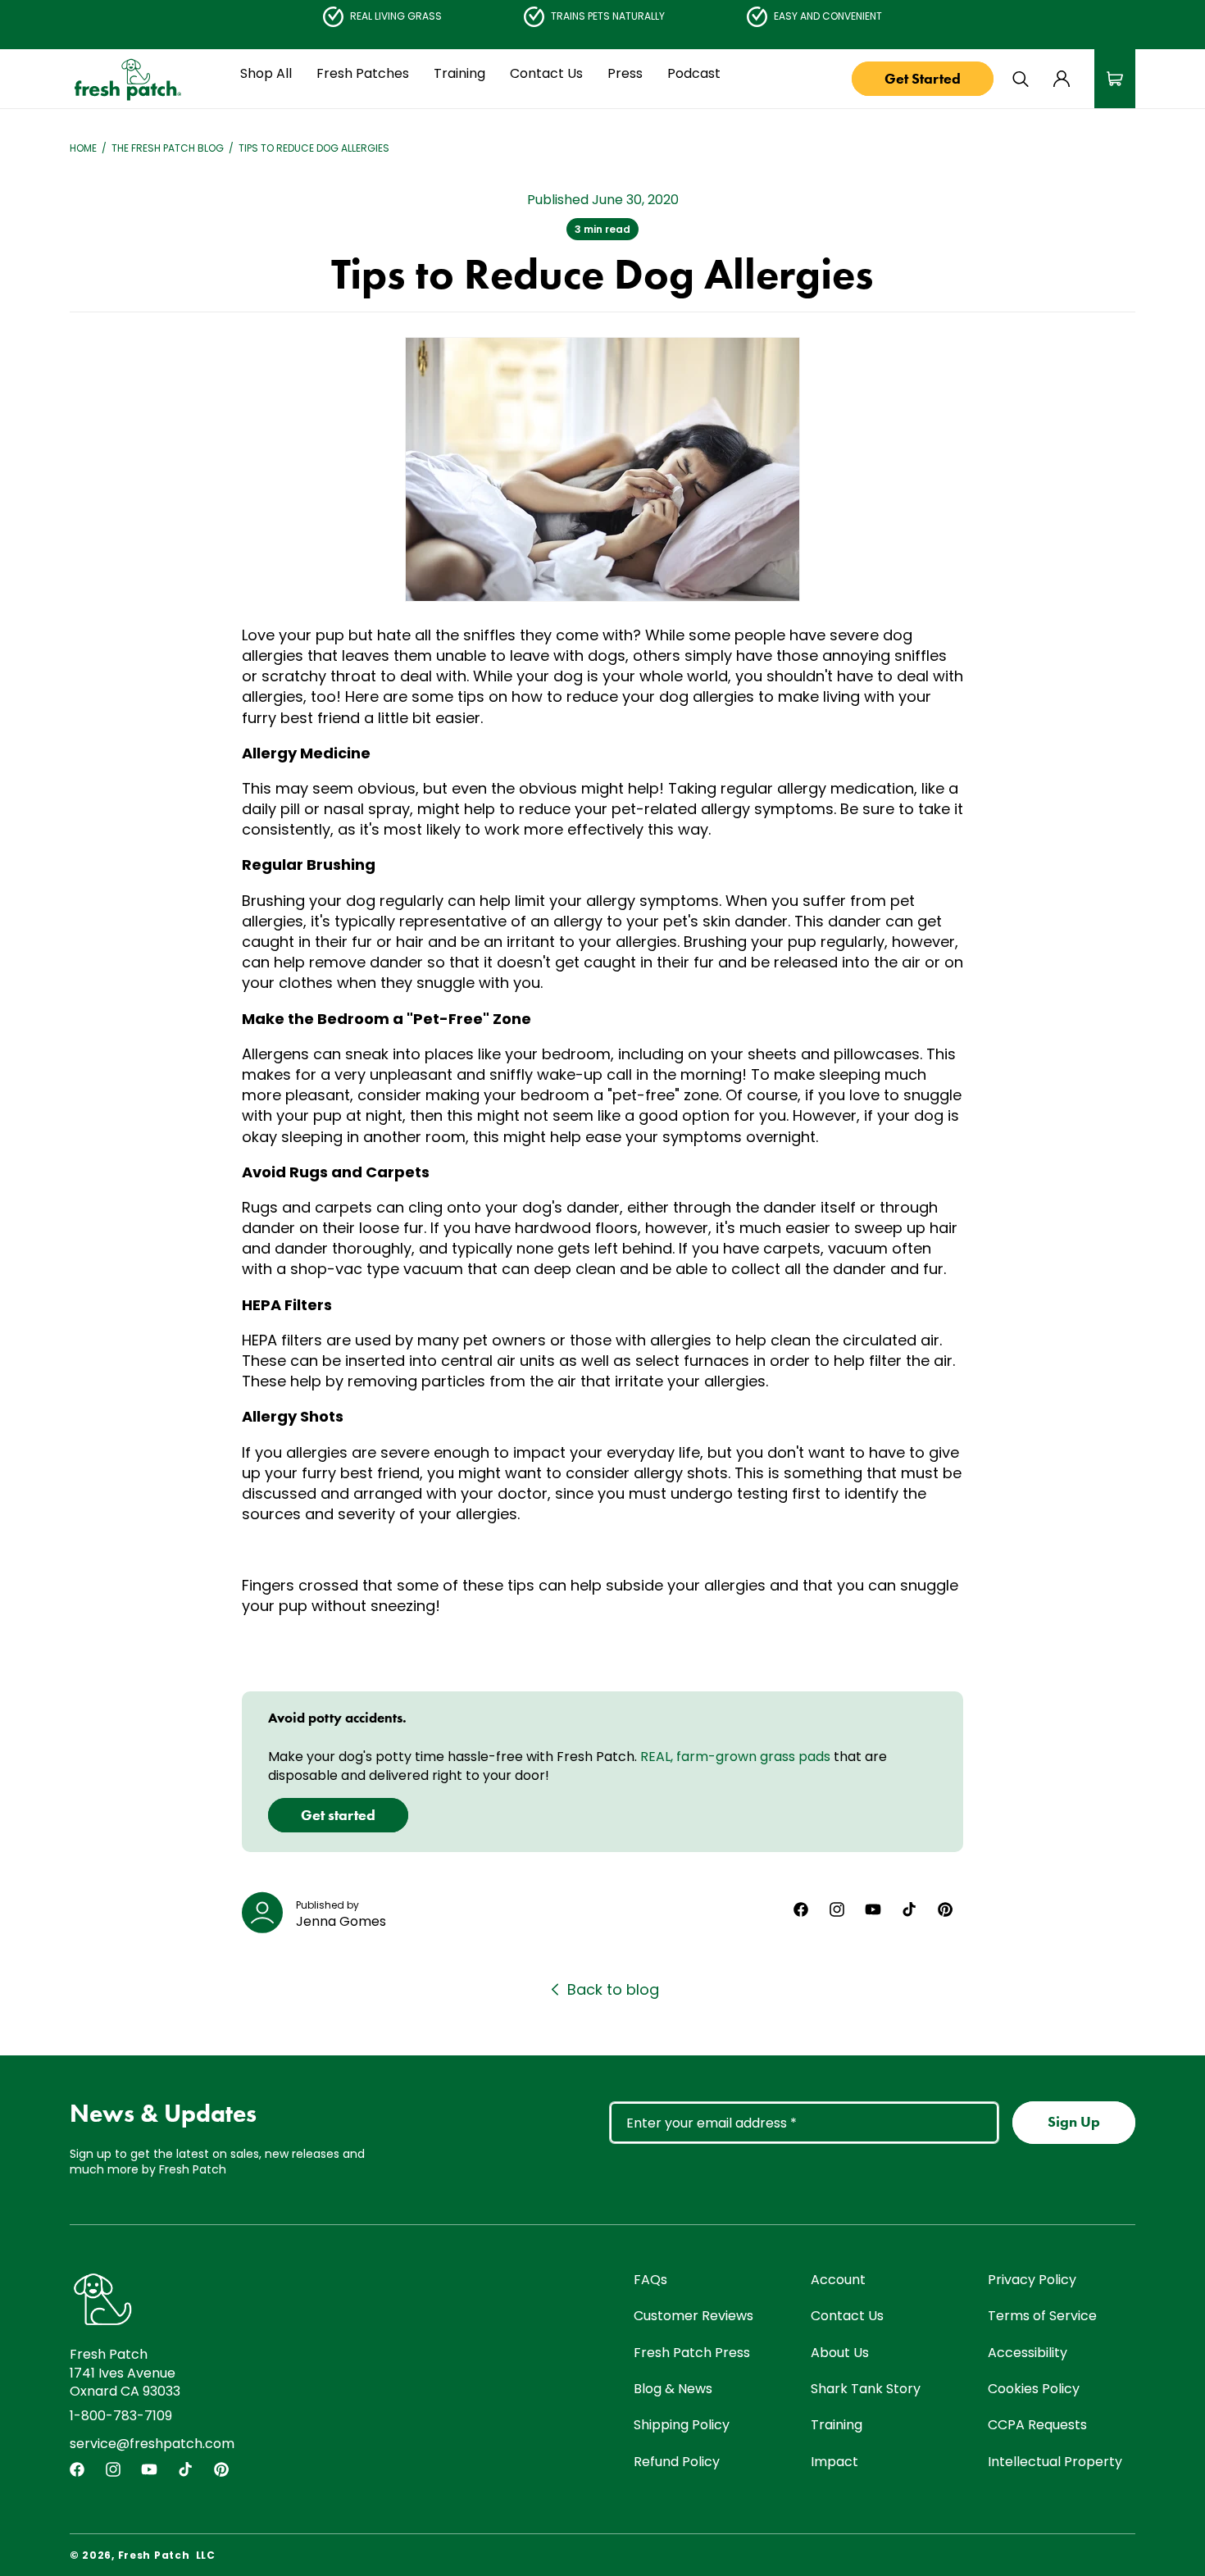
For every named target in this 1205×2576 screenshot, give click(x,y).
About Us (840, 2353)
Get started (338, 1814)
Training (837, 2426)
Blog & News (673, 2389)
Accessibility (1028, 2353)
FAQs (650, 2280)
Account (838, 2280)
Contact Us (847, 2317)
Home (83, 148)
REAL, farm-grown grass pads (735, 1757)
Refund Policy (677, 2462)
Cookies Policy (1034, 2389)
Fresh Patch (154, 2555)
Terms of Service (1042, 2317)
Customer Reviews (693, 2317)
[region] (602, 16)
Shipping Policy (682, 2426)
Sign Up (1074, 2123)
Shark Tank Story (866, 2389)
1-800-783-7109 (121, 2417)
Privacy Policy (1032, 2280)
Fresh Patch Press (692, 2353)
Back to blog (613, 1989)
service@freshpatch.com (152, 2444)
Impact (834, 2462)
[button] (266, 74)
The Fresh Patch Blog (168, 148)
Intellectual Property (1055, 2462)
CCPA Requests (1037, 2426)
